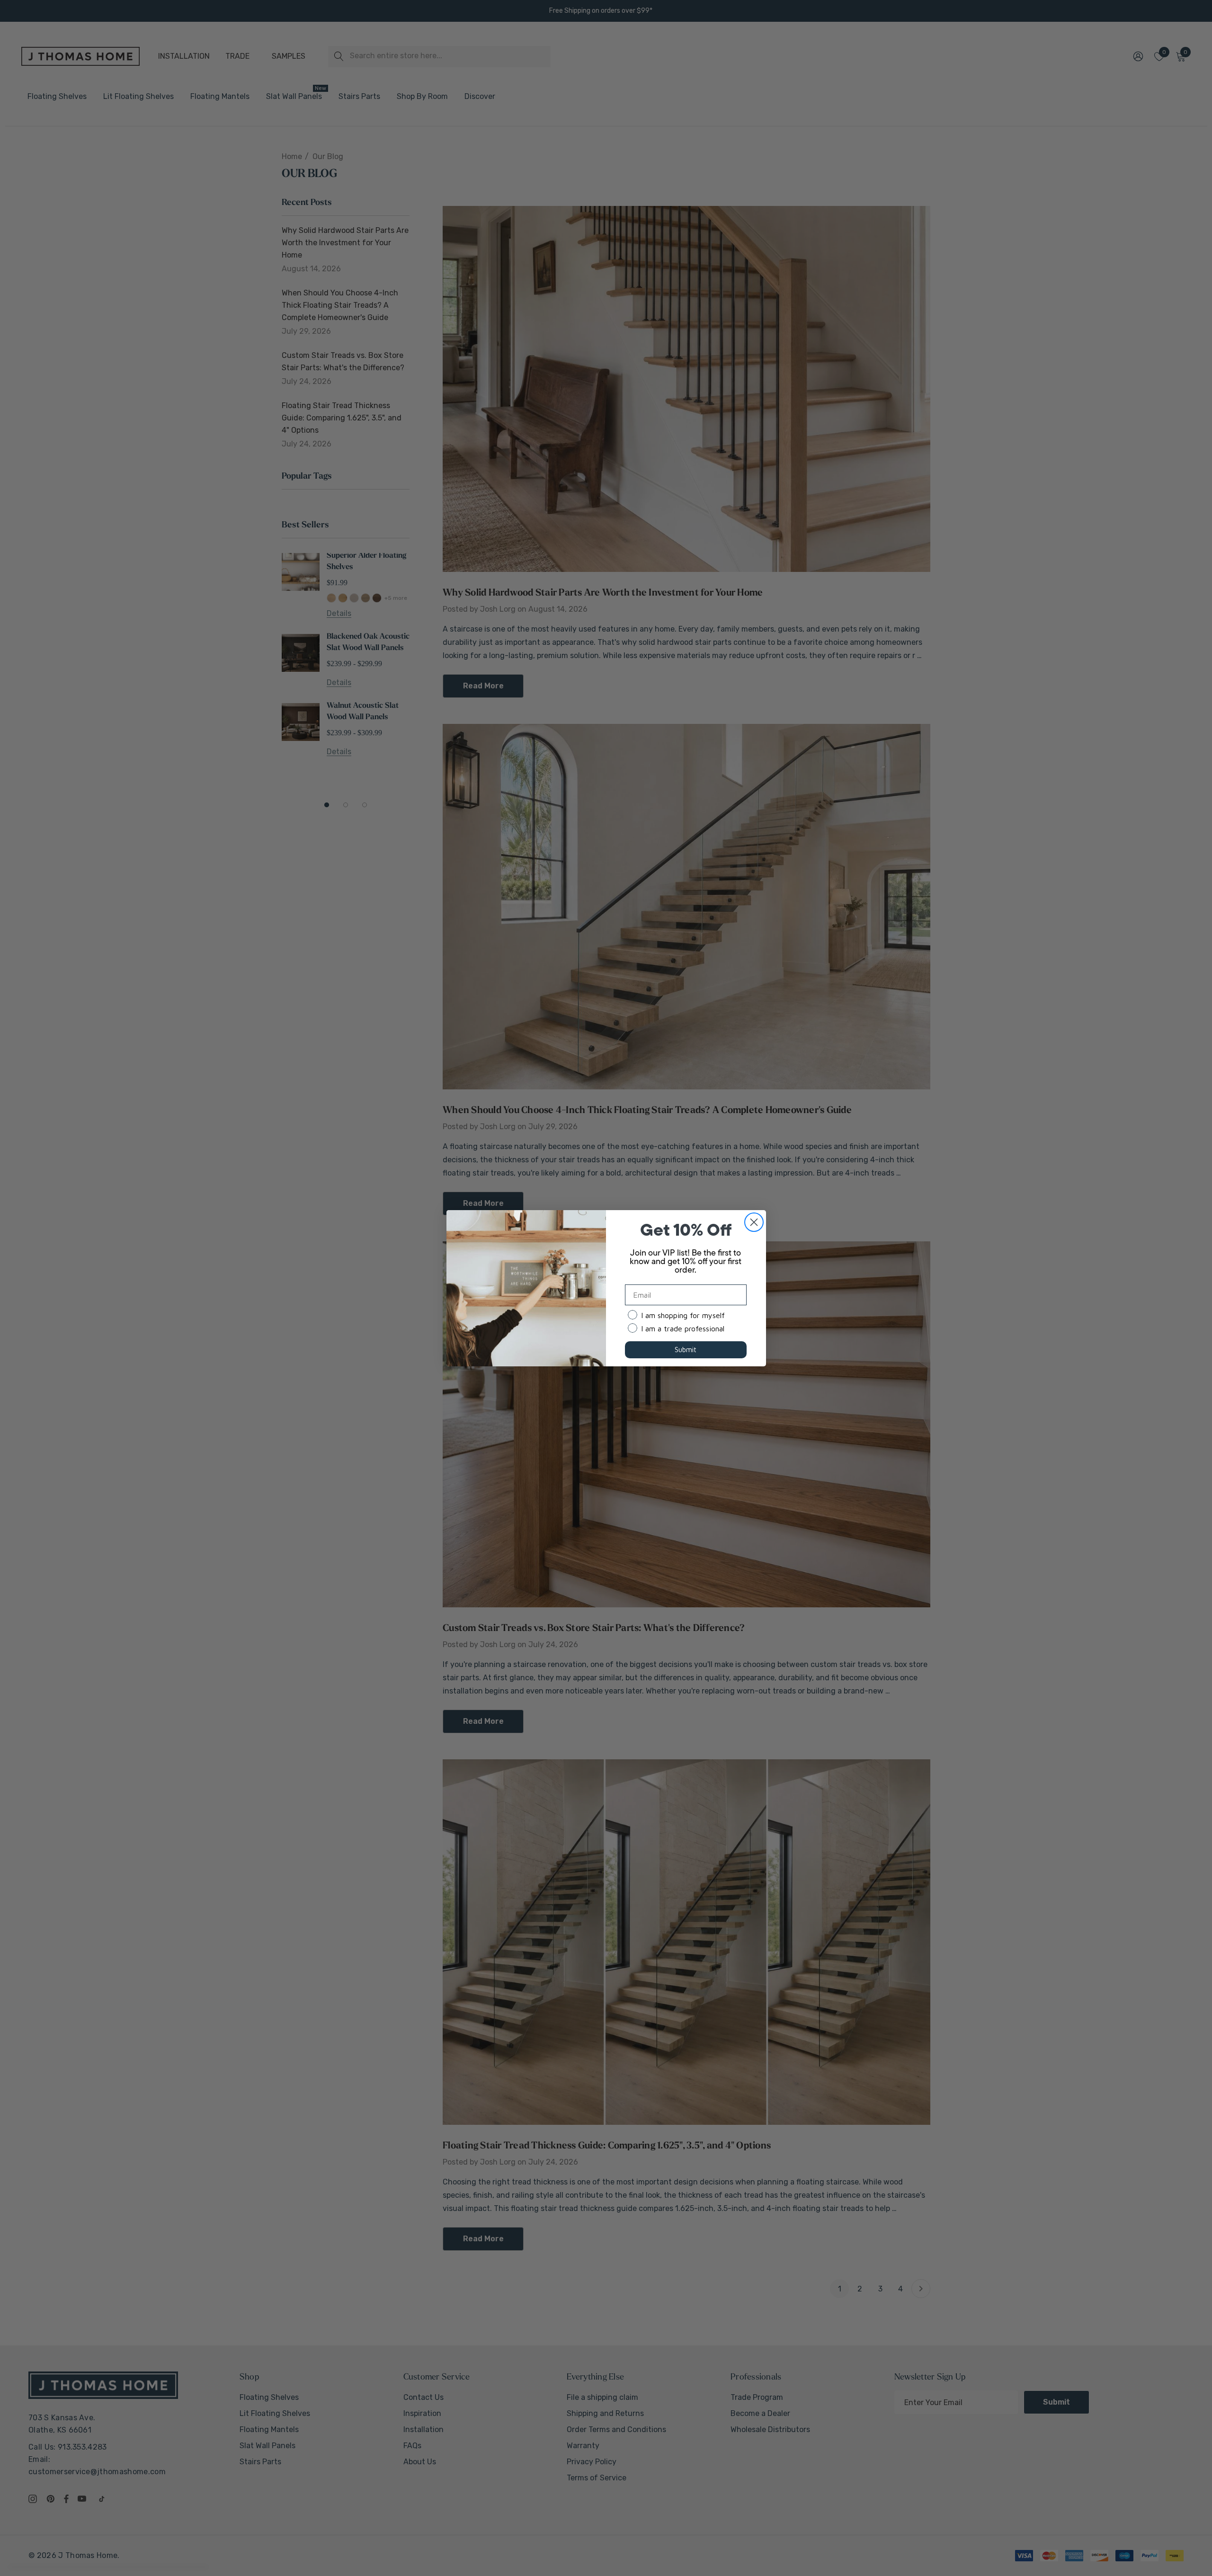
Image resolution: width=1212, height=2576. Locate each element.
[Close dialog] (754, 1222)
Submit (686, 1350)
